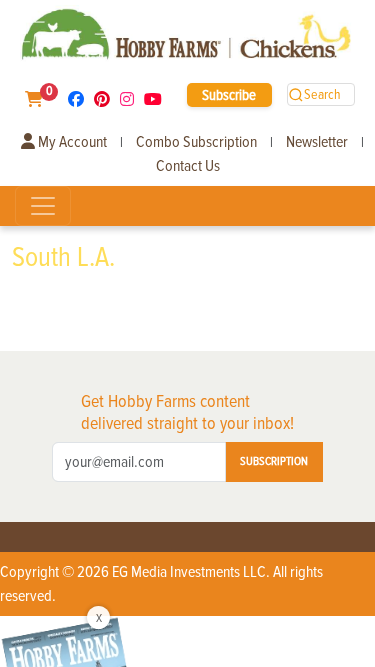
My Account (71, 142)
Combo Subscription (196, 142)
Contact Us (188, 166)
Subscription (274, 461)
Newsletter (317, 142)
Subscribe (229, 95)
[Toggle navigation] (43, 206)
